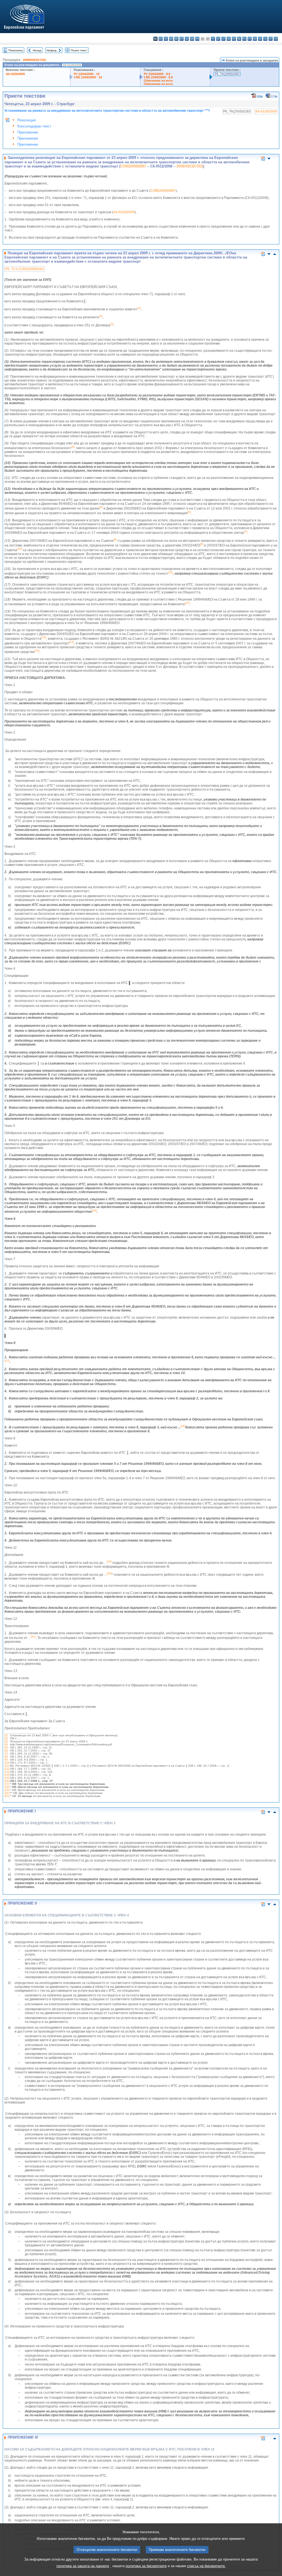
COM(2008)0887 (133, 166)
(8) (6, 1757)
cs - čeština (166, 39)
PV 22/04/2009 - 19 (87, 74)
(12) (7, 1769)
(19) (7, 1790)
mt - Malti (234, 39)
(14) (7, 1775)
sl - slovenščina (265, 39)
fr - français (197, 39)
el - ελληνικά (187, 39)
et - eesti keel (182, 39)
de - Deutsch (176, 39)
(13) (7, 1772)
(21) (7, 1796)
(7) (6, 1754)
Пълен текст (79, 50)
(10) (7, 1763)
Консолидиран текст (34, 126)
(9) (6, 1760)
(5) (6, 1747)
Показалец (16, 50)
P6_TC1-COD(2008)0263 (25, 269)
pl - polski (244, 39)
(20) (7, 1793)
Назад (37, 50)
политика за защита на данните (83, 2566)
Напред (51, 50)
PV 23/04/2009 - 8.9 (157, 74)
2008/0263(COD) (34, 60)
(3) (6, 1741)
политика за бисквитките (146, 2566)
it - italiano (213, 39)
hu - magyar (229, 39)
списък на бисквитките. (206, 2566)
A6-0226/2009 (15, 74)
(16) (7, 1781)
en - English (192, 39)
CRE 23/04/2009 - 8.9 (158, 77)
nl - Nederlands (239, 39)
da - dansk (171, 39)
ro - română (255, 39)
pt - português (250, 39)
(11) (7, 1766)
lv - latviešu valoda (218, 39)
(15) (7, 1778)
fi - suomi (271, 39)
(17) (7, 1784)
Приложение (28, 132)
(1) (6, 1735)
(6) (6, 1750)
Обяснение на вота (158, 81)
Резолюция (27, 120)
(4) (6, 1744)
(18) (7, 1787)
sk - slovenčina (260, 39)
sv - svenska (276, 39)
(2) (6, 1738)
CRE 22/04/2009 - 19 (88, 77)
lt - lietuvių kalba (223, 39)
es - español (161, 39)
